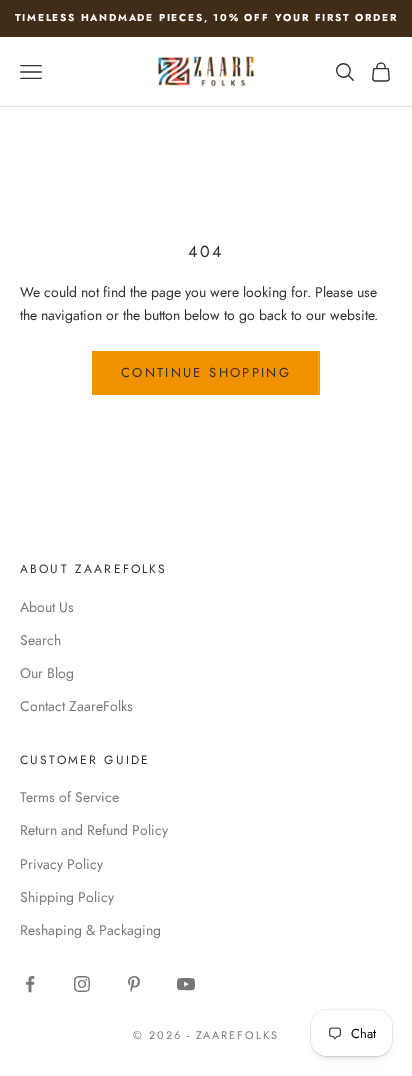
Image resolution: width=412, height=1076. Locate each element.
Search (40, 640)
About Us (47, 607)
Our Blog (47, 673)
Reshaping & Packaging (90, 930)
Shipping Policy (67, 897)
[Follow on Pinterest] (134, 984)
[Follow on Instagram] (82, 984)
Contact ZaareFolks (76, 706)
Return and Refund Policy (94, 830)
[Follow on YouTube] (186, 984)
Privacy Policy (61, 864)
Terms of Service (69, 797)
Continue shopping (206, 372)
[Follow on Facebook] (30, 984)
